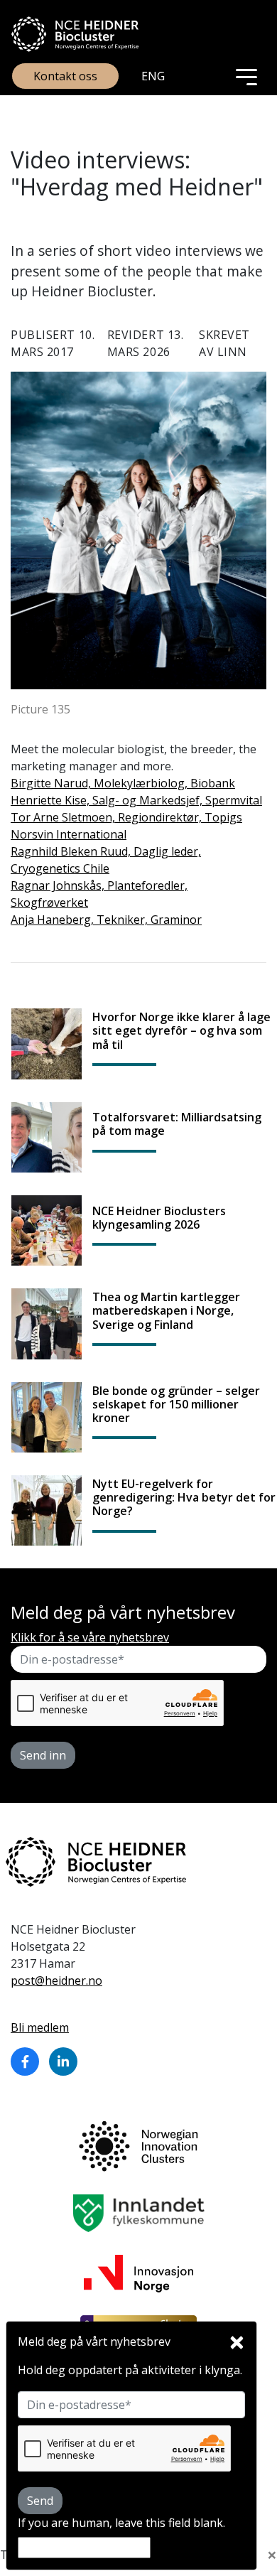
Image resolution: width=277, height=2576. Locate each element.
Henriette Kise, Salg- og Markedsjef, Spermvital (136, 800)
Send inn (43, 1755)
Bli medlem (40, 2027)
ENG (153, 76)
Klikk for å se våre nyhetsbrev (90, 1637)
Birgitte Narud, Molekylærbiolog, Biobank (123, 783)
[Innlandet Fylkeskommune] (139, 2212)
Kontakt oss (65, 76)
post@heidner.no (56, 1980)
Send (40, 2501)
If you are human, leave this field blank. (121, 2523)
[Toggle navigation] (246, 76)
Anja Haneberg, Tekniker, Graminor (106, 920)
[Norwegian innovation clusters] (138, 2145)
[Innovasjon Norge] (138, 2273)
